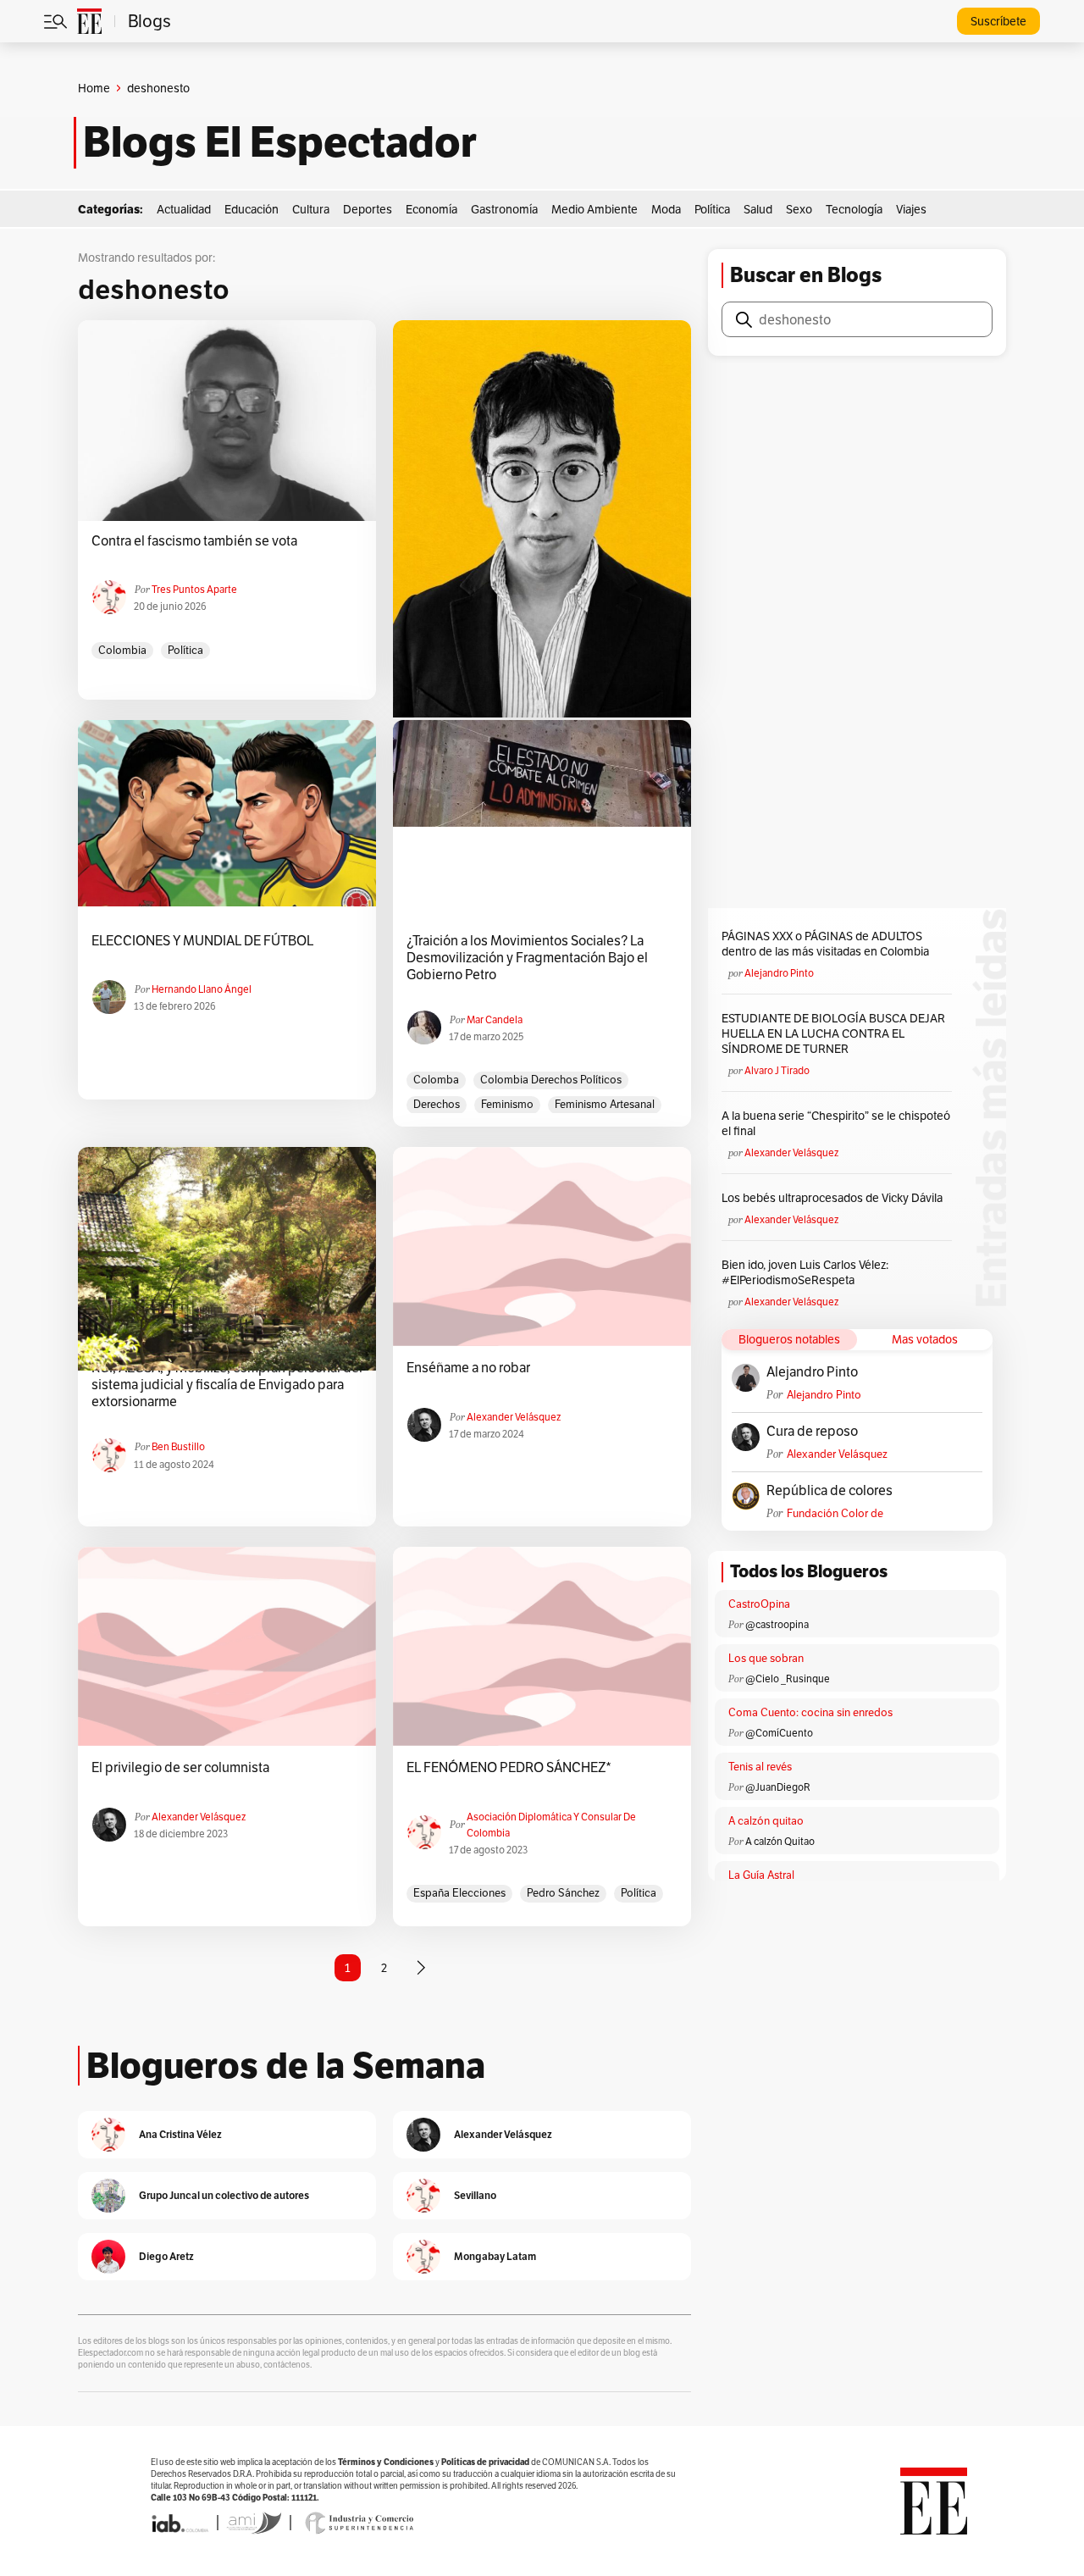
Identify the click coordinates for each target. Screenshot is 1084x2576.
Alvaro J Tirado (777, 1070)
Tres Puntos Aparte (194, 589)
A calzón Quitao (780, 1841)
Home (94, 88)
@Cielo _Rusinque (788, 1679)
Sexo (799, 209)
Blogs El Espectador (280, 142)
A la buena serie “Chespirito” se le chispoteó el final (836, 1123)
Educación (252, 209)
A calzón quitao (766, 1821)
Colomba (436, 1080)
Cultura (311, 209)
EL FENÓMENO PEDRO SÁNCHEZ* (509, 1768)
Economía (431, 209)
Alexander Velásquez (514, 1417)
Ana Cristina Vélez (180, 2134)
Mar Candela (495, 1019)
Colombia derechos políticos (551, 1080)
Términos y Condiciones (386, 2462)
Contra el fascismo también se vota (194, 541)
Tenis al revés (760, 1767)
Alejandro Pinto (779, 973)
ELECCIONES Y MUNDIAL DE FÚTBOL (202, 941)
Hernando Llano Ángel (202, 989)
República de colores (830, 1491)
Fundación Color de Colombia (835, 1513)
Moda (666, 209)
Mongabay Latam (495, 2256)
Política (712, 209)
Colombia (122, 650)
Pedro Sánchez (563, 1893)
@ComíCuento (779, 1733)
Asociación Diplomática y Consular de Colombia (551, 1825)
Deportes (368, 209)
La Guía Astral (761, 1875)
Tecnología (854, 209)
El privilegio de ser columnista (180, 1768)
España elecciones (459, 1893)
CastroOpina (759, 1604)
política (185, 650)
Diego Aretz (166, 2256)
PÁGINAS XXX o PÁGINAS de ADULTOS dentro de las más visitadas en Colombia (825, 944)
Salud (758, 209)
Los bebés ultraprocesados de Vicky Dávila (835, 1198)
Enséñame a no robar (468, 1368)
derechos (437, 1104)
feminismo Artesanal (605, 1104)
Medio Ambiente (595, 209)
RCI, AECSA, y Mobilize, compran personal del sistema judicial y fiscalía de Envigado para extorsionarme (227, 1385)
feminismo (507, 1104)
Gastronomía (504, 209)
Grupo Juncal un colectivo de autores (224, 2195)
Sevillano (475, 2195)
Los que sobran (766, 1658)
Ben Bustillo (178, 1446)
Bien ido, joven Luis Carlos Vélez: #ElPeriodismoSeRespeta (805, 1272)
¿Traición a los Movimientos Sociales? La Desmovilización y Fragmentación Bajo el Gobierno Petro (527, 958)
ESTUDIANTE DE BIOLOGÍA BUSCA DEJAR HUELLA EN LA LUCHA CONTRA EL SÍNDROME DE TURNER (833, 1033)
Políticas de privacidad (485, 2462)
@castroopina (777, 1624)
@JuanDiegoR (778, 1787)
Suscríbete (998, 21)
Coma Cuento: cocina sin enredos (810, 1712)
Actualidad (184, 209)
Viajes (911, 209)
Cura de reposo (812, 1432)
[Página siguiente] (421, 1968)
